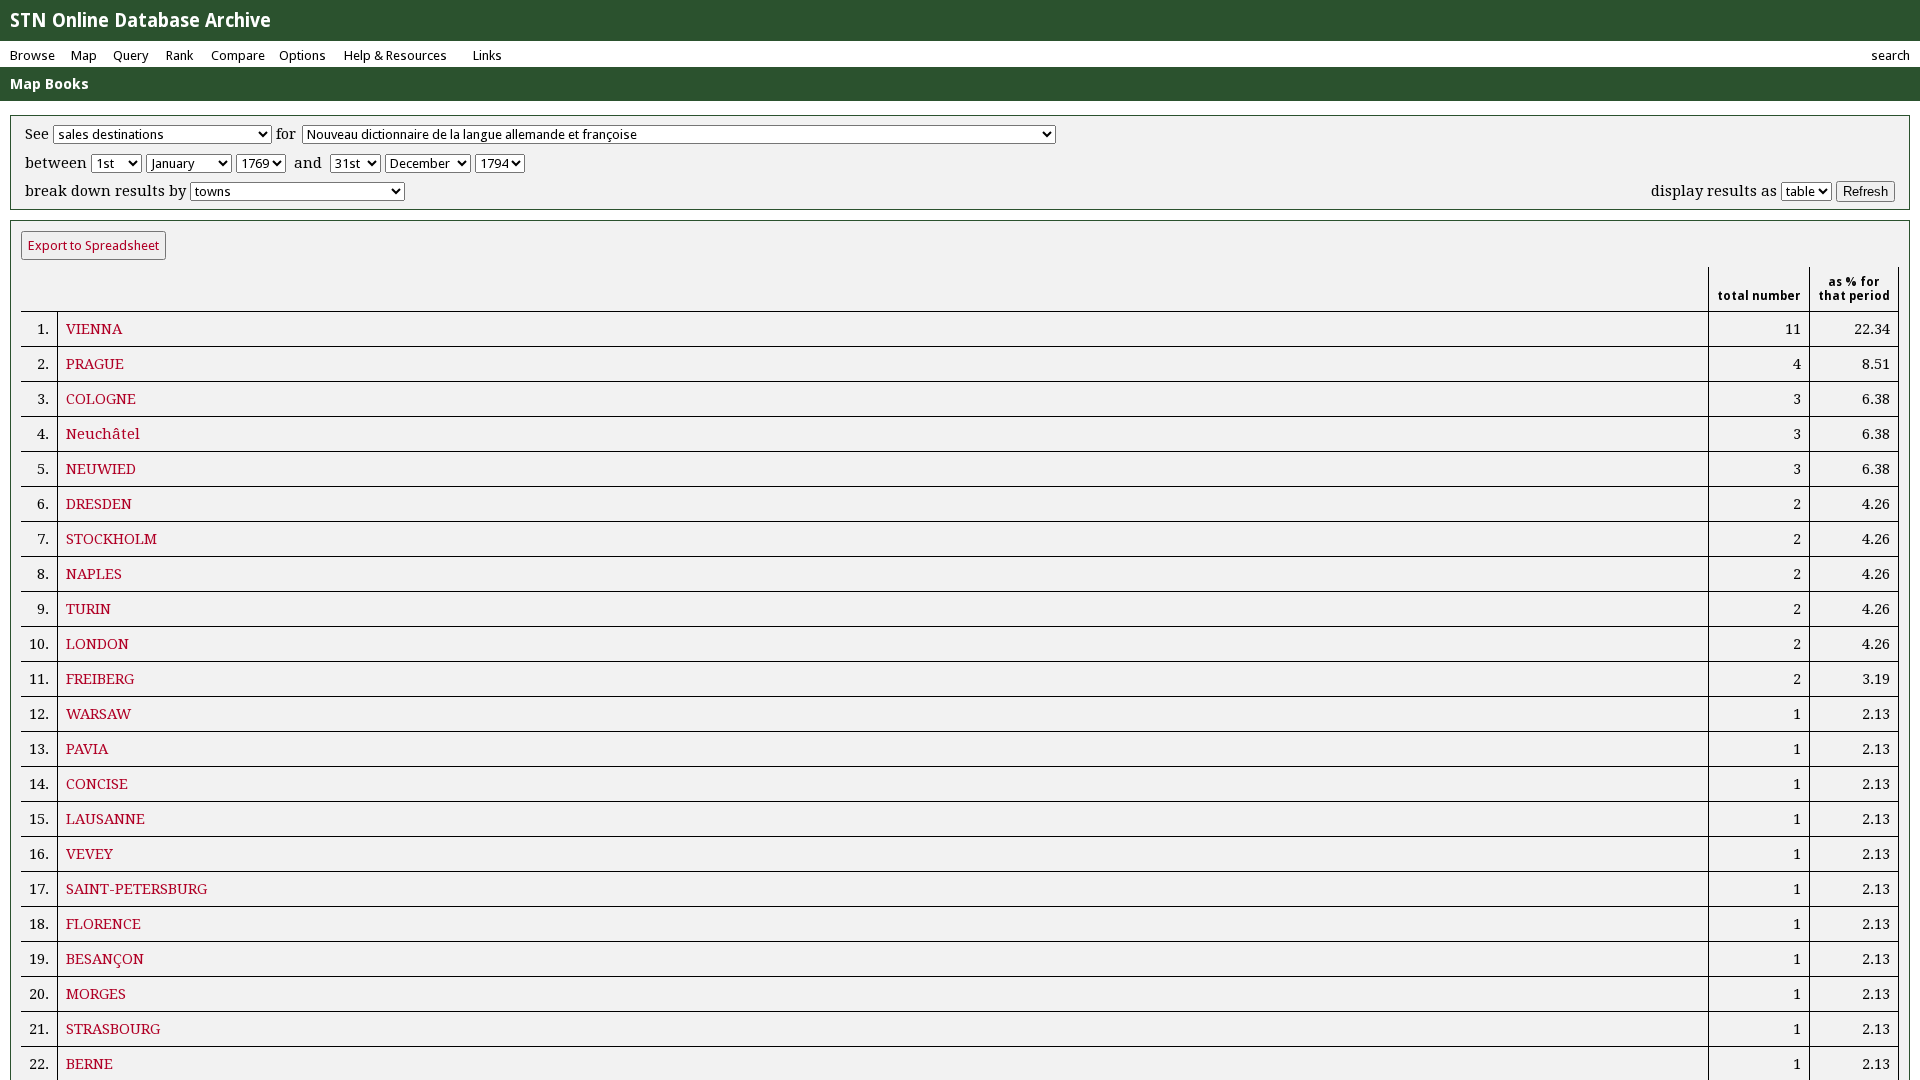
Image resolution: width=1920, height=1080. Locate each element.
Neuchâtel (103, 434)
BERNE (89, 1064)
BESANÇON (105, 959)
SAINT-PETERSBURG (136, 889)
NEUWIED (101, 469)
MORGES (96, 994)
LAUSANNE (105, 819)
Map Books (49, 84)
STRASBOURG (113, 1029)
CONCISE (97, 784)
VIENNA (94, 329)
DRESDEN (99, 504)
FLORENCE (103, 924)
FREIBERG (100, 679)
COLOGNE (101, 399)
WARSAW (98, 714)
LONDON (97, 644)
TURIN (88, 609)
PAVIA (87, 749)
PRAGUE (95, 364)
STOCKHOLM (111, 539)
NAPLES (94, 574)
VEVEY (89, 854)
